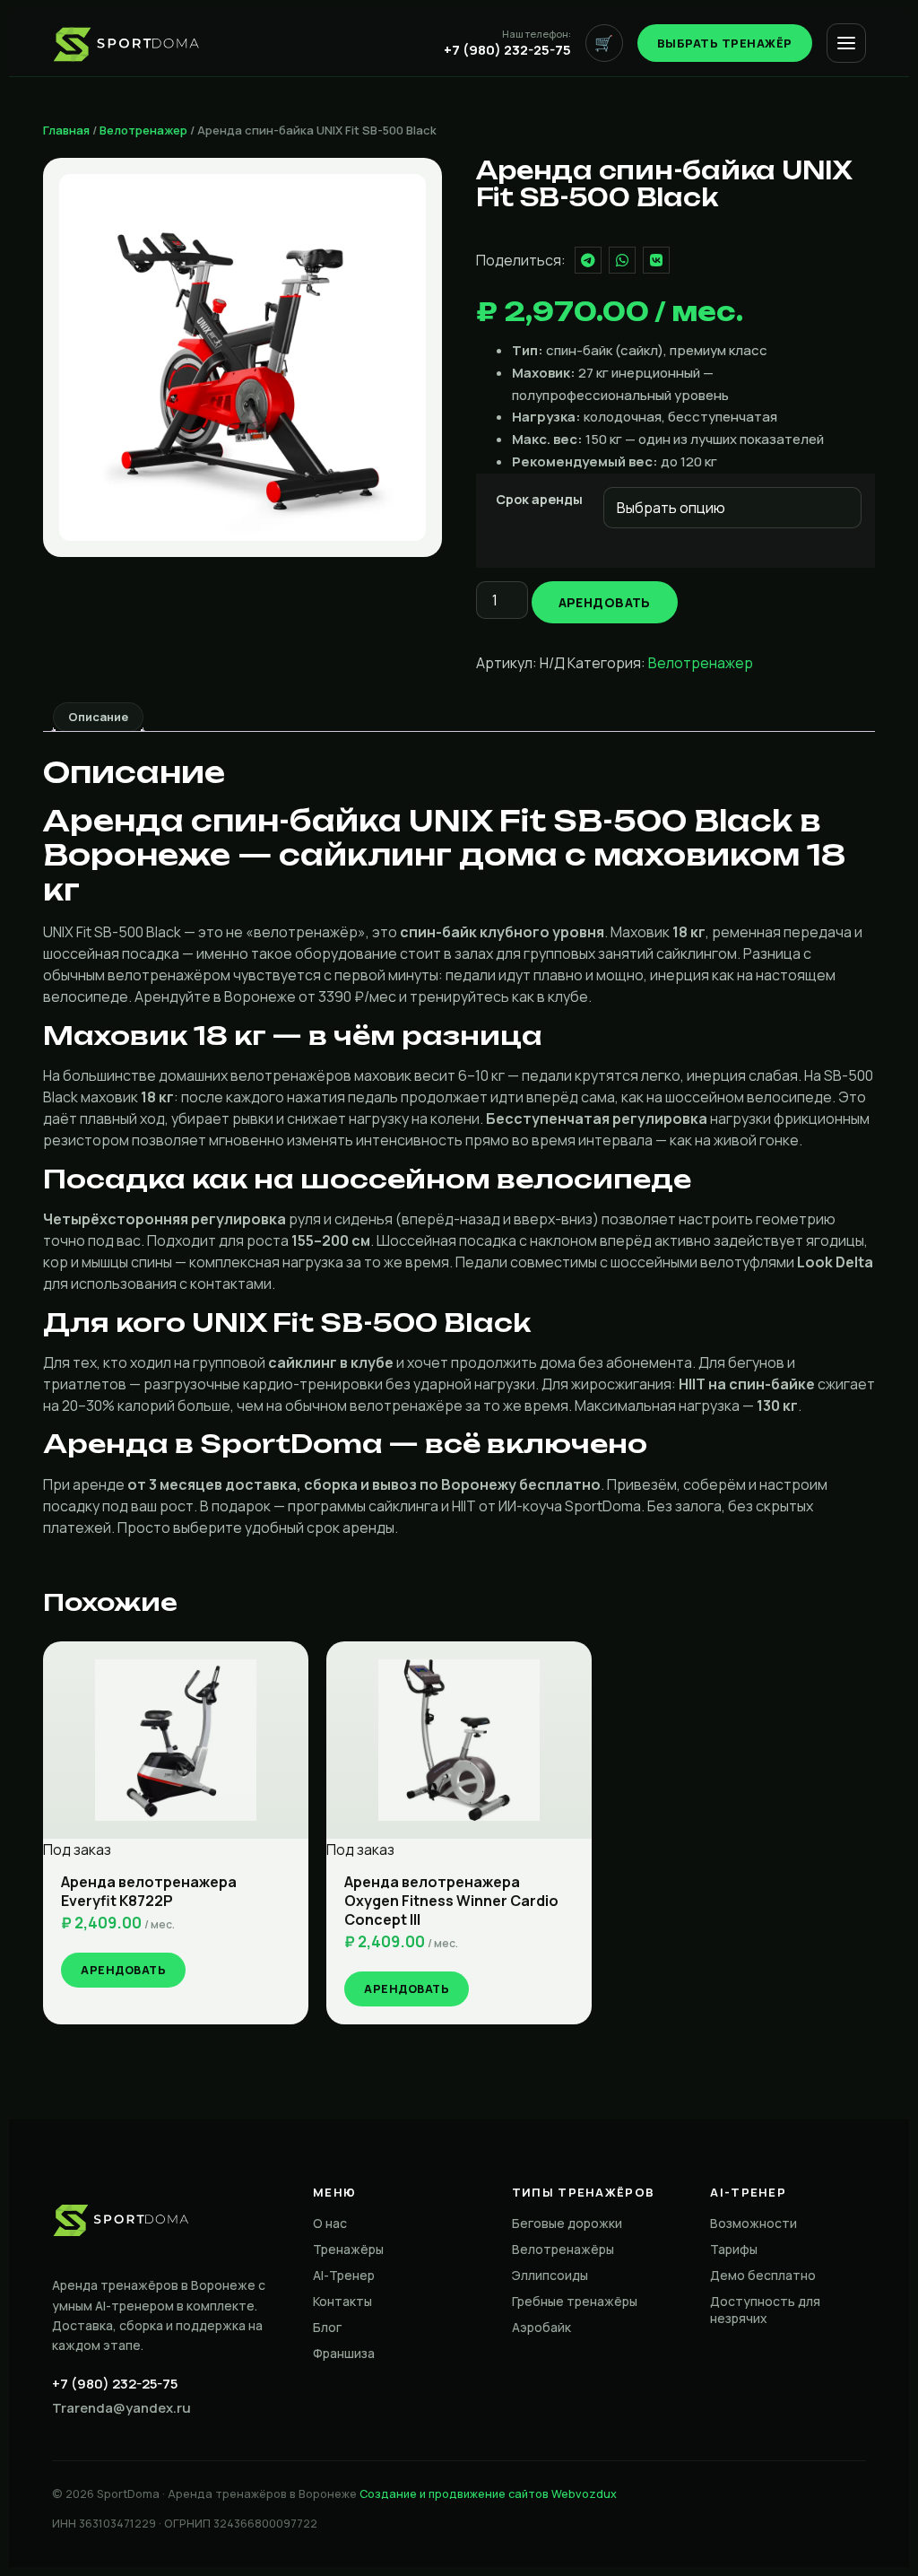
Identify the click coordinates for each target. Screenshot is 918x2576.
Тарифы (734, 2249)
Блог (327, 2327)
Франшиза (344, 2353)
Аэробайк (541, 2327)
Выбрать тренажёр (725, 43)
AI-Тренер (344, 2275)
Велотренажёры (563, 2249)
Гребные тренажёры (575, 2301)
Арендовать (605, 602)
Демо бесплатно (763, 2275)
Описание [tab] (98, 717)
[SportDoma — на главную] (127, 43)
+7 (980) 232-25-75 (115, 2384)
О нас (330, 2223)
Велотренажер (143, 130)
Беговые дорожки (567, 2223)
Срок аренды (539, 500)
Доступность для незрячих (765, 2310)
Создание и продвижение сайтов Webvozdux (488, 2494)
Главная (66, 130)
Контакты (342, 2301)
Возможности (753, 2223)
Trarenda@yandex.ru (121, 2408)
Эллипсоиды (550, 2275)
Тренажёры (348, 2249)
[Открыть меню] (846, 43)
